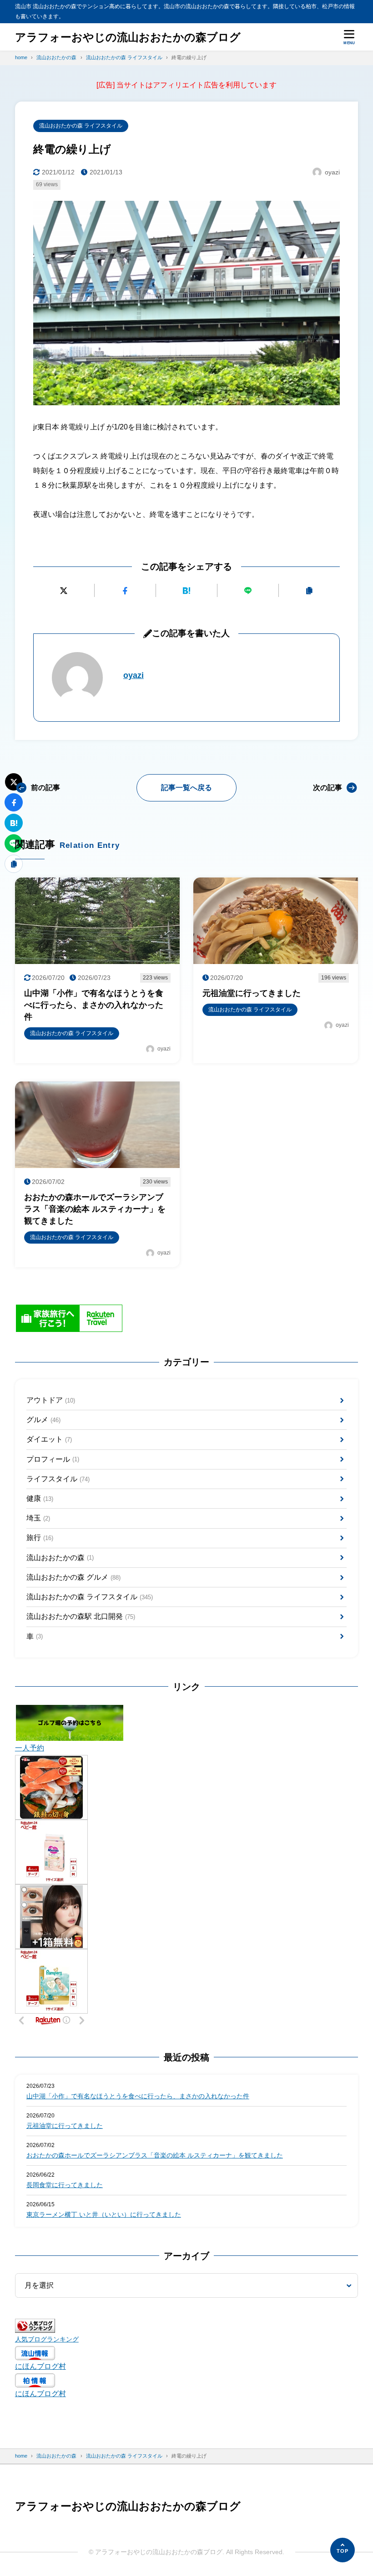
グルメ (43, 1420)
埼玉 (38, 1518)
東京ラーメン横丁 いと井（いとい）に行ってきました (104, 2214)
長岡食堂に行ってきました (65, 2185)
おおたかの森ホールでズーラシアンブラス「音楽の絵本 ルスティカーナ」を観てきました (155, 2155)
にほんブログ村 (40, 2366)
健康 (40, 1498)
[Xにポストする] (64, 590)
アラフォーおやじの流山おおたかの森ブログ (128, 37)
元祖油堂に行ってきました (65, 2126)
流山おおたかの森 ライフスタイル (81, 126)
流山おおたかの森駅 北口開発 (81, 1616)
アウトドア (51, 1400)
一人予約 (30, 1748)
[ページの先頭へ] (343, 2550)
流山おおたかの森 (60, 1558)
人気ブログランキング (47, 2339)
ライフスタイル (58, 1479)
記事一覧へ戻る (186, 788)
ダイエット (49, 1439)
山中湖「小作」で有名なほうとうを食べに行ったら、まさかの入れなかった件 (138, 2096)
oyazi (134, 675)
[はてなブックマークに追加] (186, 590)
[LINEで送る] (248, 590)
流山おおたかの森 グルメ (73, 1577)
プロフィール (53, 1459)
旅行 (40, 1538)
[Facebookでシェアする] (125, 590)
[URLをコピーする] (309, 590)
